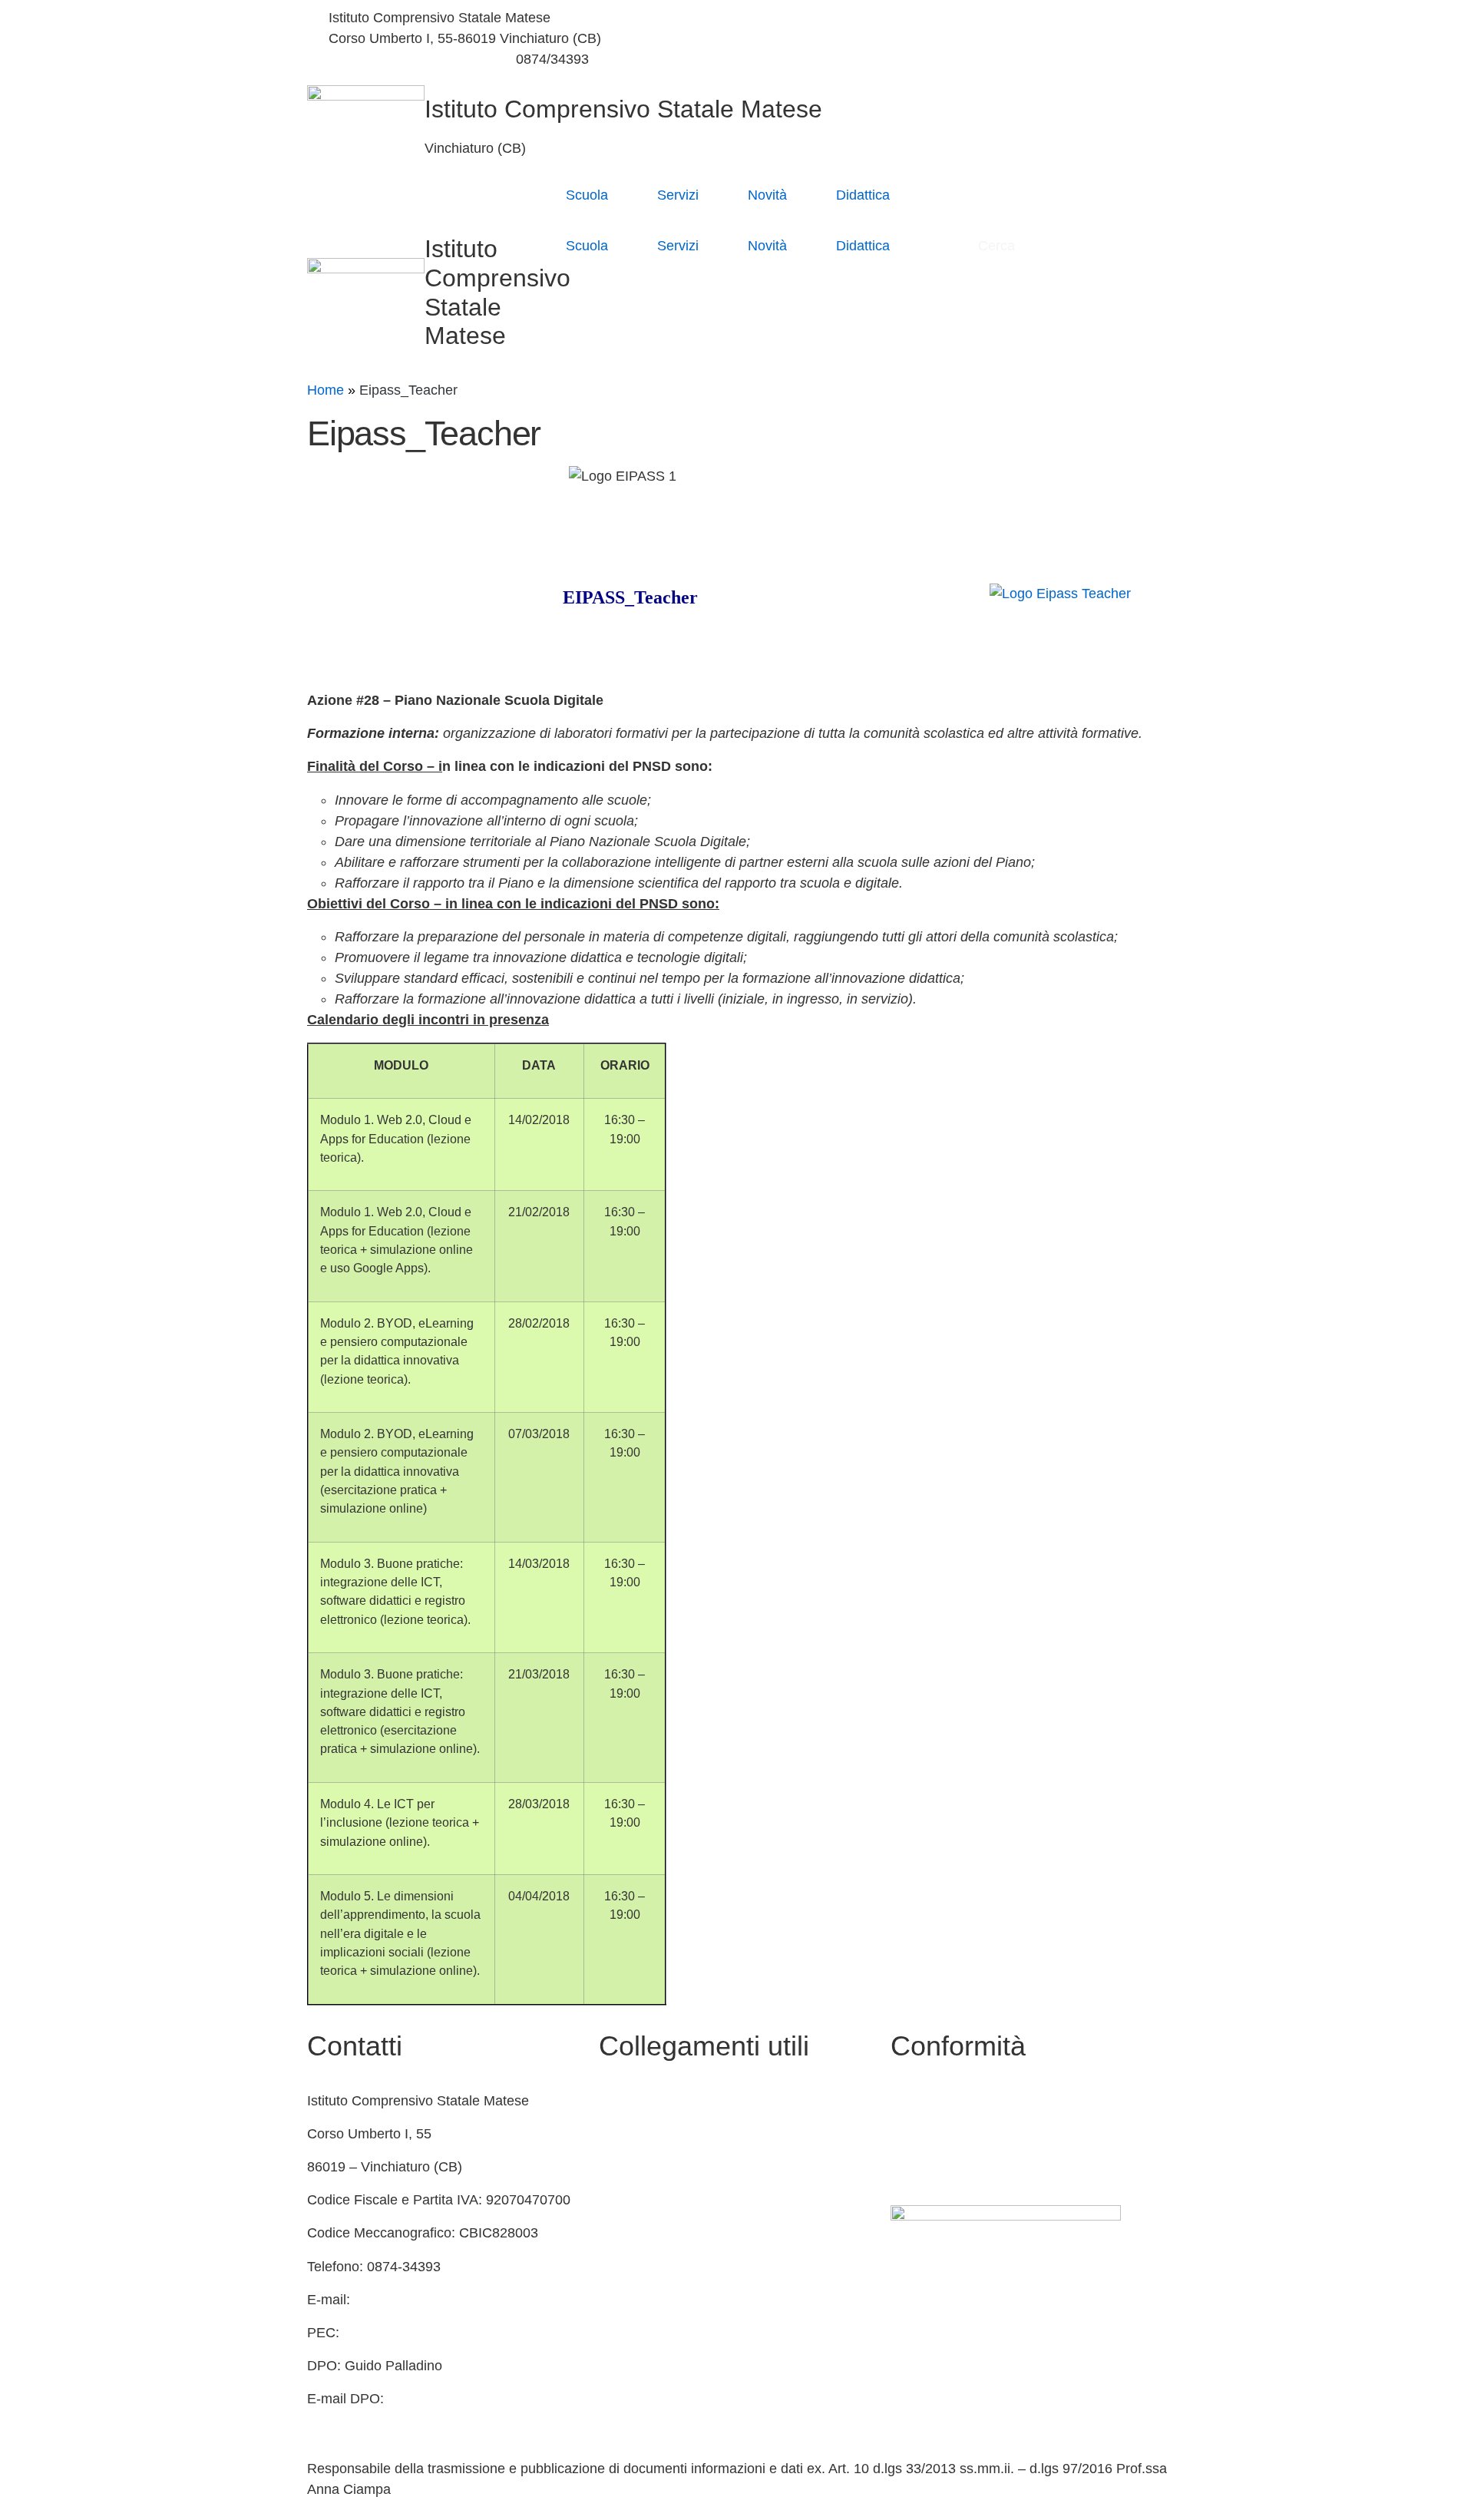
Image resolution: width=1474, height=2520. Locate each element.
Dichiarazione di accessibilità (979, 2134)
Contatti (623, 2101)
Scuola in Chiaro (649, 2200)
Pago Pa (625, 2333)
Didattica (863, 195)
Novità (767, 195)
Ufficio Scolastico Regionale (684, 2233)
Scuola (587, 195)
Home (326, 390)
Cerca (998, 246)
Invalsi (618, 2267)
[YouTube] (956, 39)
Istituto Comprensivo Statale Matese (623, 109)
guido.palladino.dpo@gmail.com (405, 2419)
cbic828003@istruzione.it (406, 59)
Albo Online (635, 2167)
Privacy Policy (934, 2101)
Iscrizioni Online (648, 2300)
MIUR (616, 2134)
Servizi (678, 195)
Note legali (923, 2167)
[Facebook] (956, 18)
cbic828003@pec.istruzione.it (435, 2333)
